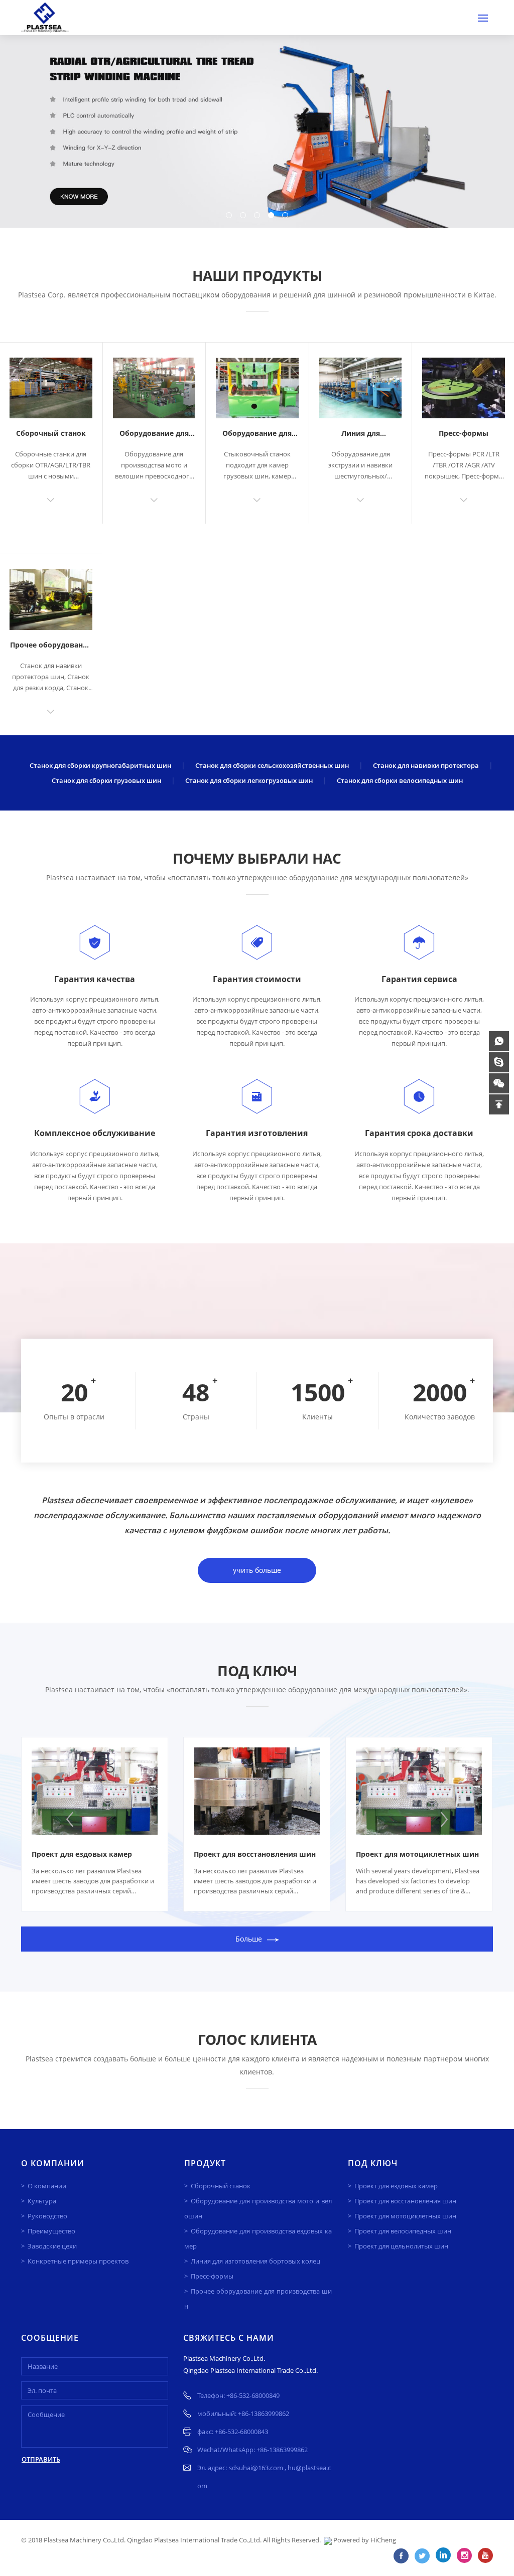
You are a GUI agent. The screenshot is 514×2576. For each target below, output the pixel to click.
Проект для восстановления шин (255, 1854)
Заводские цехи (52, 2246)
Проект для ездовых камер (82, 1854)
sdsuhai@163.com (257, 2468)
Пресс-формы (464, 433)
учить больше (257, 1570)
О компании (47, 2186)
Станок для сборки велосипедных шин (400, 780)
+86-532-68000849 (253, 2395)
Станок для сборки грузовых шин (106, 780)
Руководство (47, 2216)
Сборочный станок (51, 433)
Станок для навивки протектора (426, 765)
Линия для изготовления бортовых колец (255, 2261)
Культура (42, 2201)
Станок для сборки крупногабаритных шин (100, 765)
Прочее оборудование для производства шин (258, 2299)
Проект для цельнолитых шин (401, 2246)
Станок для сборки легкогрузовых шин (249, 780)
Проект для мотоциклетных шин (417, 1854)
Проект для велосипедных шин (403, 2231)
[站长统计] (328, 2540)
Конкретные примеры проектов (78, 2261)
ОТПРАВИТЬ (41, 2459)
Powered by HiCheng (365, 2540)
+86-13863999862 (264, 2413)
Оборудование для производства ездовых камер (258, 2238)
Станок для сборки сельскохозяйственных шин (272, 765)
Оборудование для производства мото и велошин (258, 2208)
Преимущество (51, 2231)
